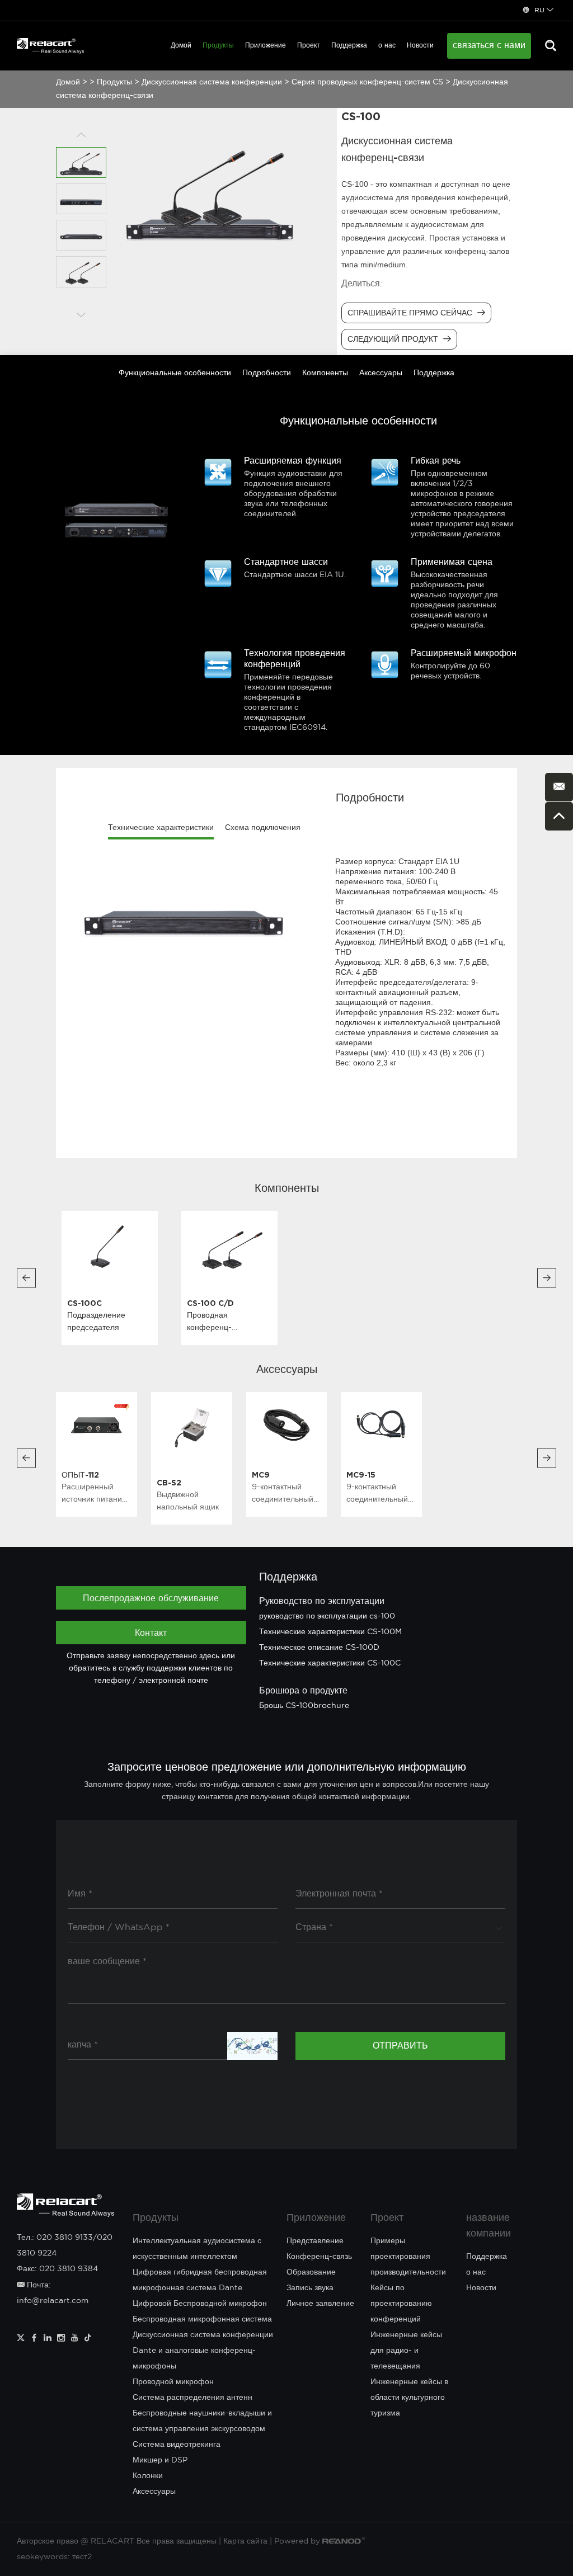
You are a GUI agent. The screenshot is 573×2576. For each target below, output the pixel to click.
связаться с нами (489, 46)
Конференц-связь (319, 2257)
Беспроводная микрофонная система (202, 2319)
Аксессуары (381, 373)
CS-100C (84, 1303)
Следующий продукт (394, 339)
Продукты (218, 46)
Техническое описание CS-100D (319, 1648)
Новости (420, 46)
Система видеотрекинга (177, 2445)
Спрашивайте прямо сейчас (411, 313)
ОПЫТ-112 (80, 1475)
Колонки (148, 2476)
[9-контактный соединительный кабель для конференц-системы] (287, 1424)
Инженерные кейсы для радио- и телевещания (406, 2351)
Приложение (266, 46)
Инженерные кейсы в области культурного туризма (409, 2398)
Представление (315, 2241)
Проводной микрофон (173, 2382)
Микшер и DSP (160, 2460)
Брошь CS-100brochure (304, 1706)
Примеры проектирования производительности (408, 2257)
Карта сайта (245, 2541)
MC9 (261, 1475)
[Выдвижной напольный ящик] (192, 1428)
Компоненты (325, 373)
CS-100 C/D (210, 1303)
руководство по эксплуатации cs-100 (327, 1616)
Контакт (151, 1633)
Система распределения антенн (192, 2398)
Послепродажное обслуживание (151, 1598)
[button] (26, 1278)
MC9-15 (361, 1475)
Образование (311, 2272)
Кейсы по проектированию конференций (401, 2304)
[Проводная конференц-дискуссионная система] (229, 1248)
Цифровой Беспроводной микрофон (200, 2304)
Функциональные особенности (175, 373)
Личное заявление (320, 2304)
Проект (309, 46)
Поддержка (349, 46)
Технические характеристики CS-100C (330, 1663)
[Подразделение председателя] (110, 1248)
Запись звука (310, 2288)
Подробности (267, 373)
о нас (387, 46)
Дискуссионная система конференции (212, 82)
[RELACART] (50, 46)
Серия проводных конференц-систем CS (367, 82)
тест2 (82, 2557)
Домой (181, 46)
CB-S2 (169, 1482)
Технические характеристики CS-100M (330, 1632)
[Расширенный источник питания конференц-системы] (97, 1424)
